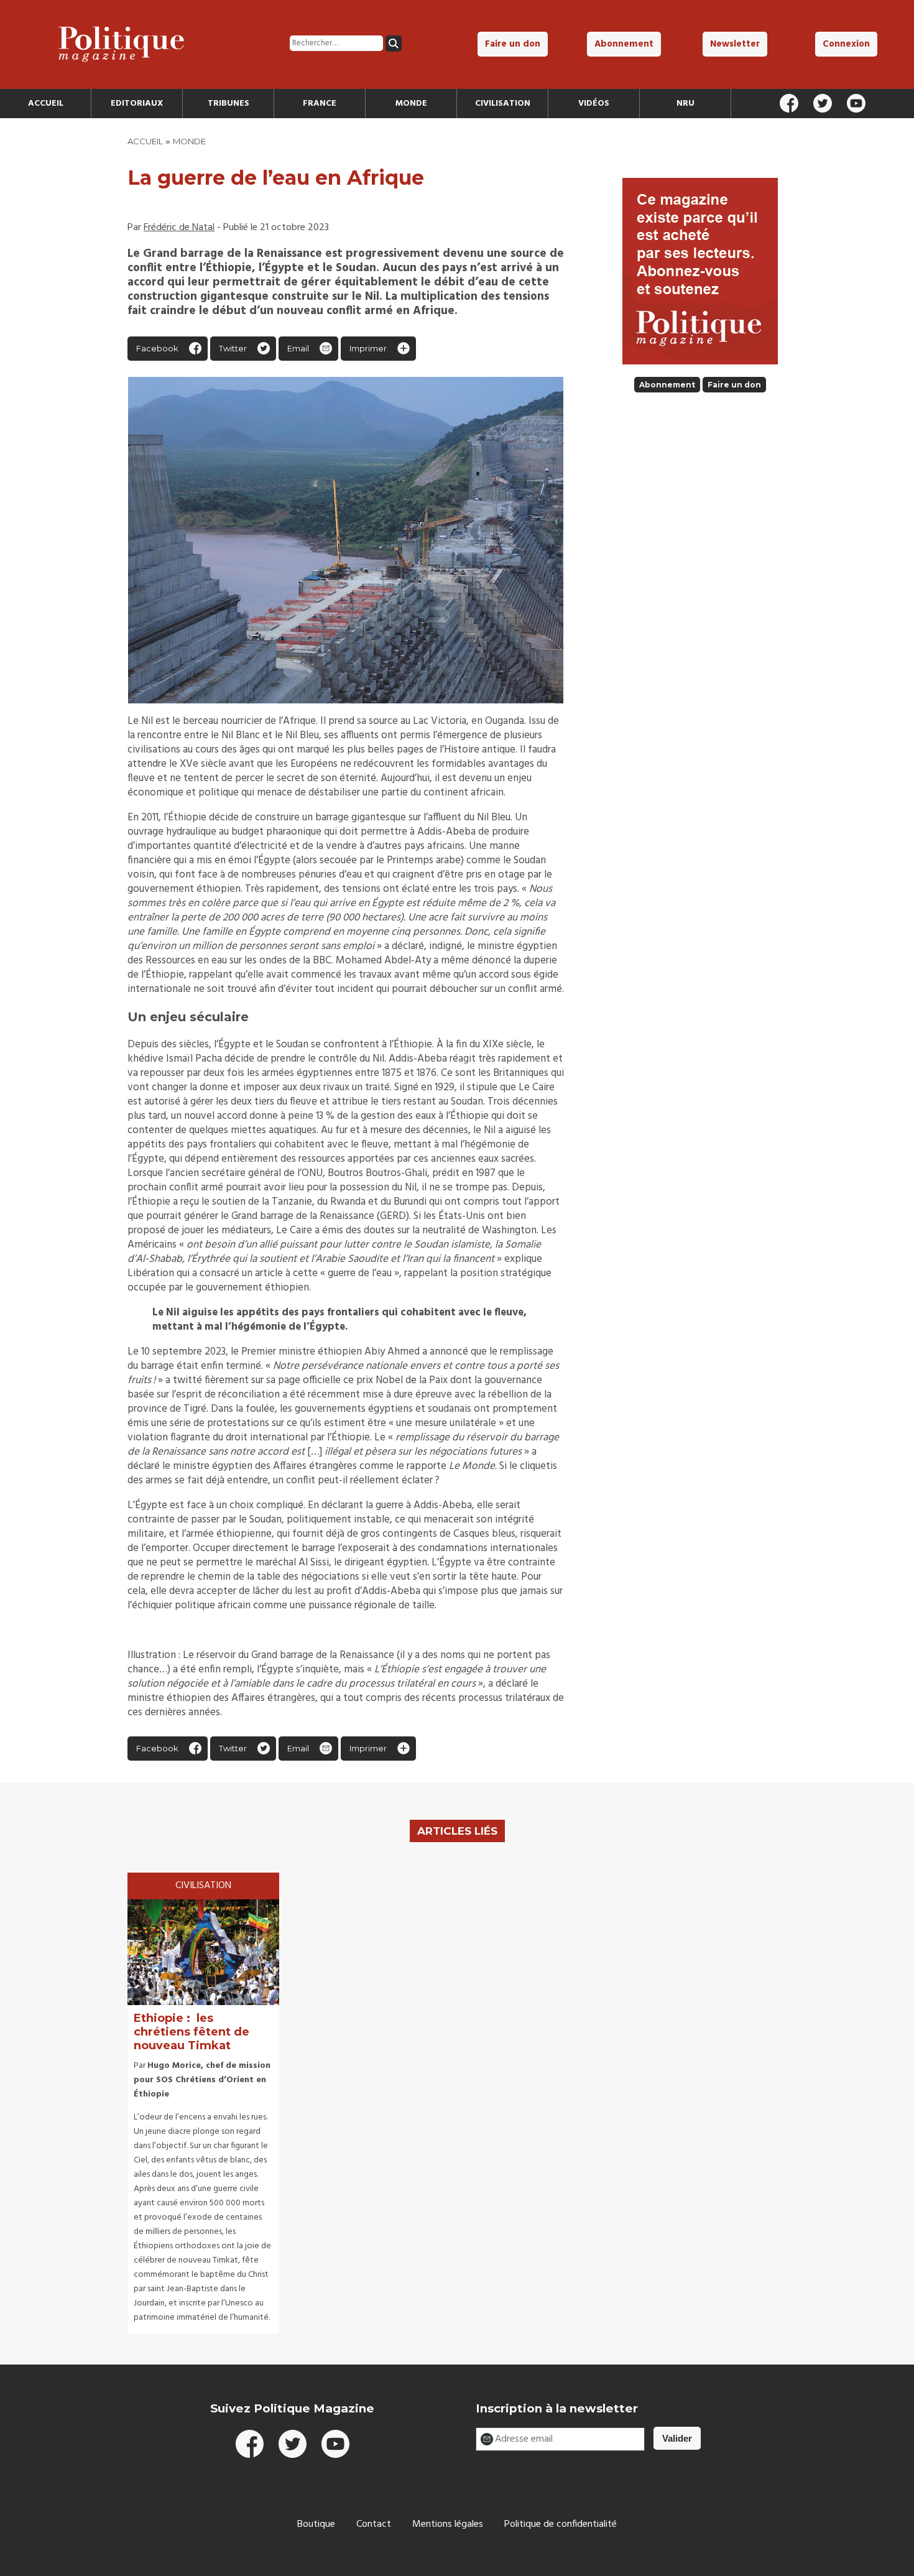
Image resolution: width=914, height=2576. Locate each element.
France (320, 104)
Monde (411, 104)
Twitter (233, 348)
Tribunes (228, 104)
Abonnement (624, 44)
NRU (685, 104)
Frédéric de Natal (179, 228)
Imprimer (368, 348)
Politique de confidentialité (561, 2524)
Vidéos (594, 104)
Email (298, 348)
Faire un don (513, 44)
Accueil (46, 104)
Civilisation (503, 104)
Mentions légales (448, 2524)
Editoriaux (137, 104)
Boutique (316, 2524)
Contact (374, 2524)
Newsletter (735, 44)
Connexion (846, 44)
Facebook (157, 348)
